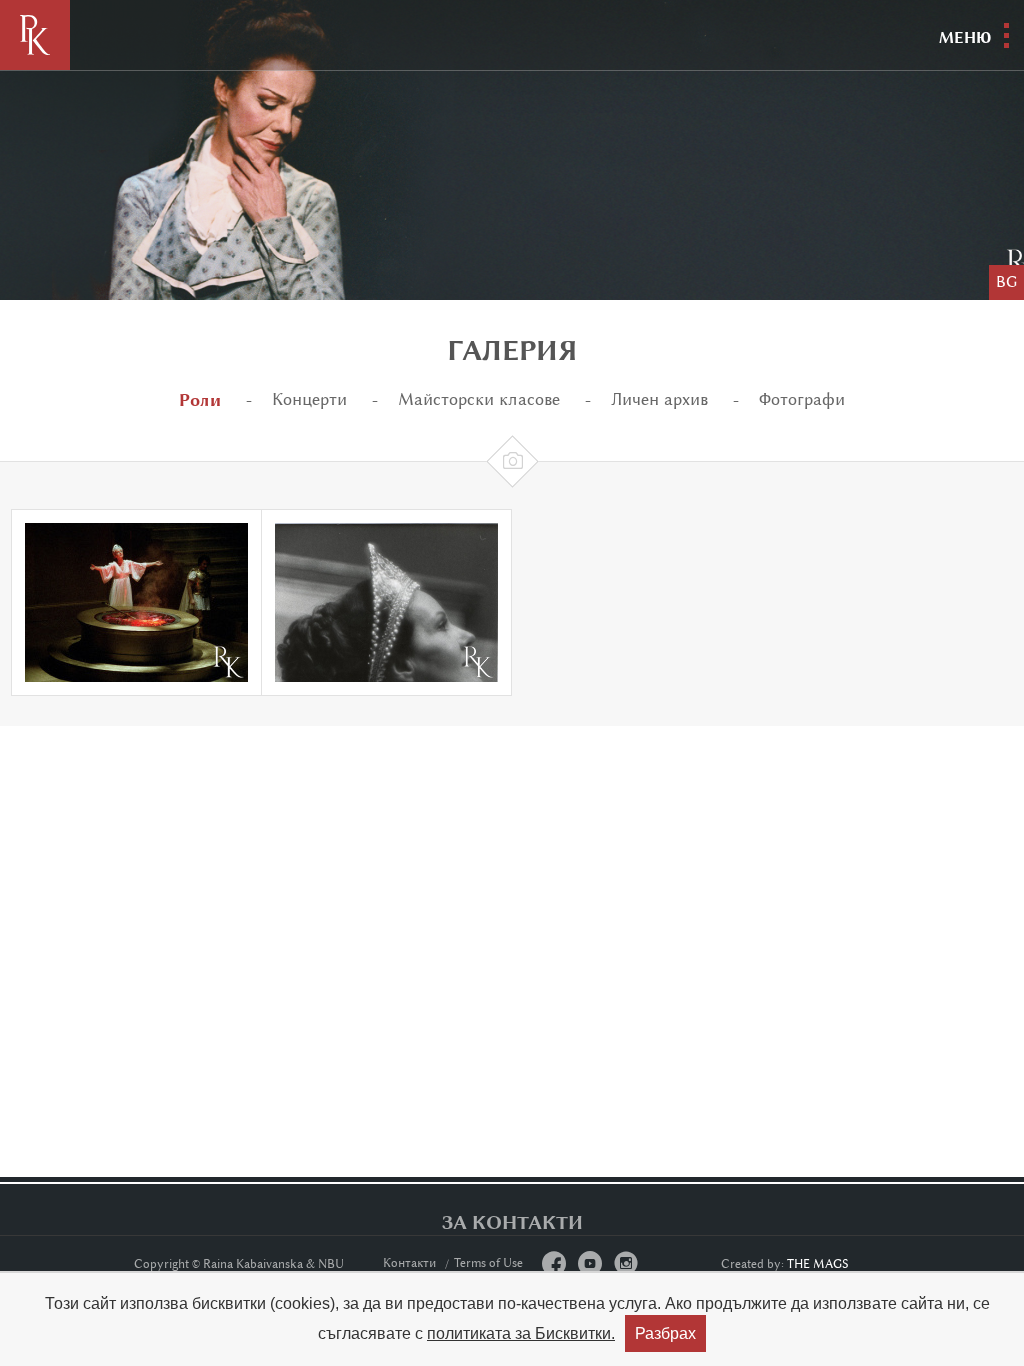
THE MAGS (818, 1264)
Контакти (410, 1263)
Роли (200, 399)
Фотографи (802, 399)
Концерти (309, 399)
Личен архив (659, 399)
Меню (965, 37)
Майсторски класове (479, 399)
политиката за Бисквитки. (521, 1333)
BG (1006, 282)
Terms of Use (488, 1263)
